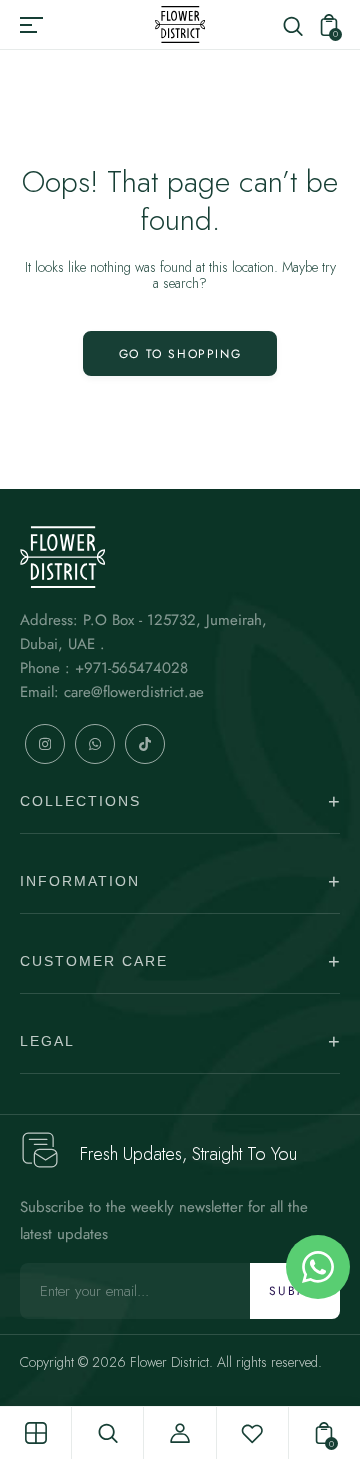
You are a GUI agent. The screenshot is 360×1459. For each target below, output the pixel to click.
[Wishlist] (252, 1433)
